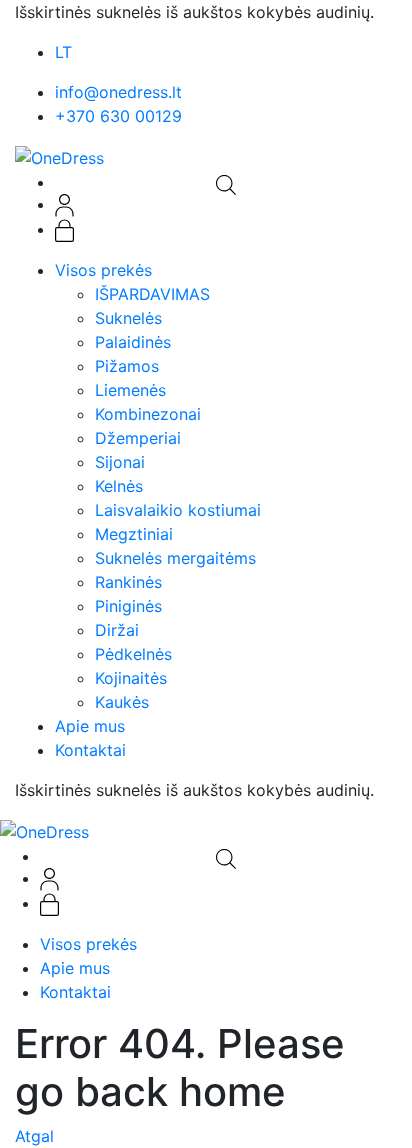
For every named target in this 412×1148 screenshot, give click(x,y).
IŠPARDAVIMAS (152, 294)
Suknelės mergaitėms (175, 558)
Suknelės (128, 318)
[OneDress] (59, 156)
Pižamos (127, 366)
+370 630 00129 (118, 116)
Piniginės (128, 606)
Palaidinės (133, 342)
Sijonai (120, 462)
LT (63, 52)
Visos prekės (103, 270)
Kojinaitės (131, 678)
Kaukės (122, 702)
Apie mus (90, 726)
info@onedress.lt (118, 92)
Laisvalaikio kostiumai (178, 510)
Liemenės (130, 390)
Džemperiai (138, 438)
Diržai (117, 630)
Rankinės (128, 582)
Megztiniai (134, 534)
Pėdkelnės (133, 654)
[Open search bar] (226, 183)
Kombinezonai (148, 414)
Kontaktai (90, 750)
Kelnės (119, 486)
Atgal (34, 1136)
